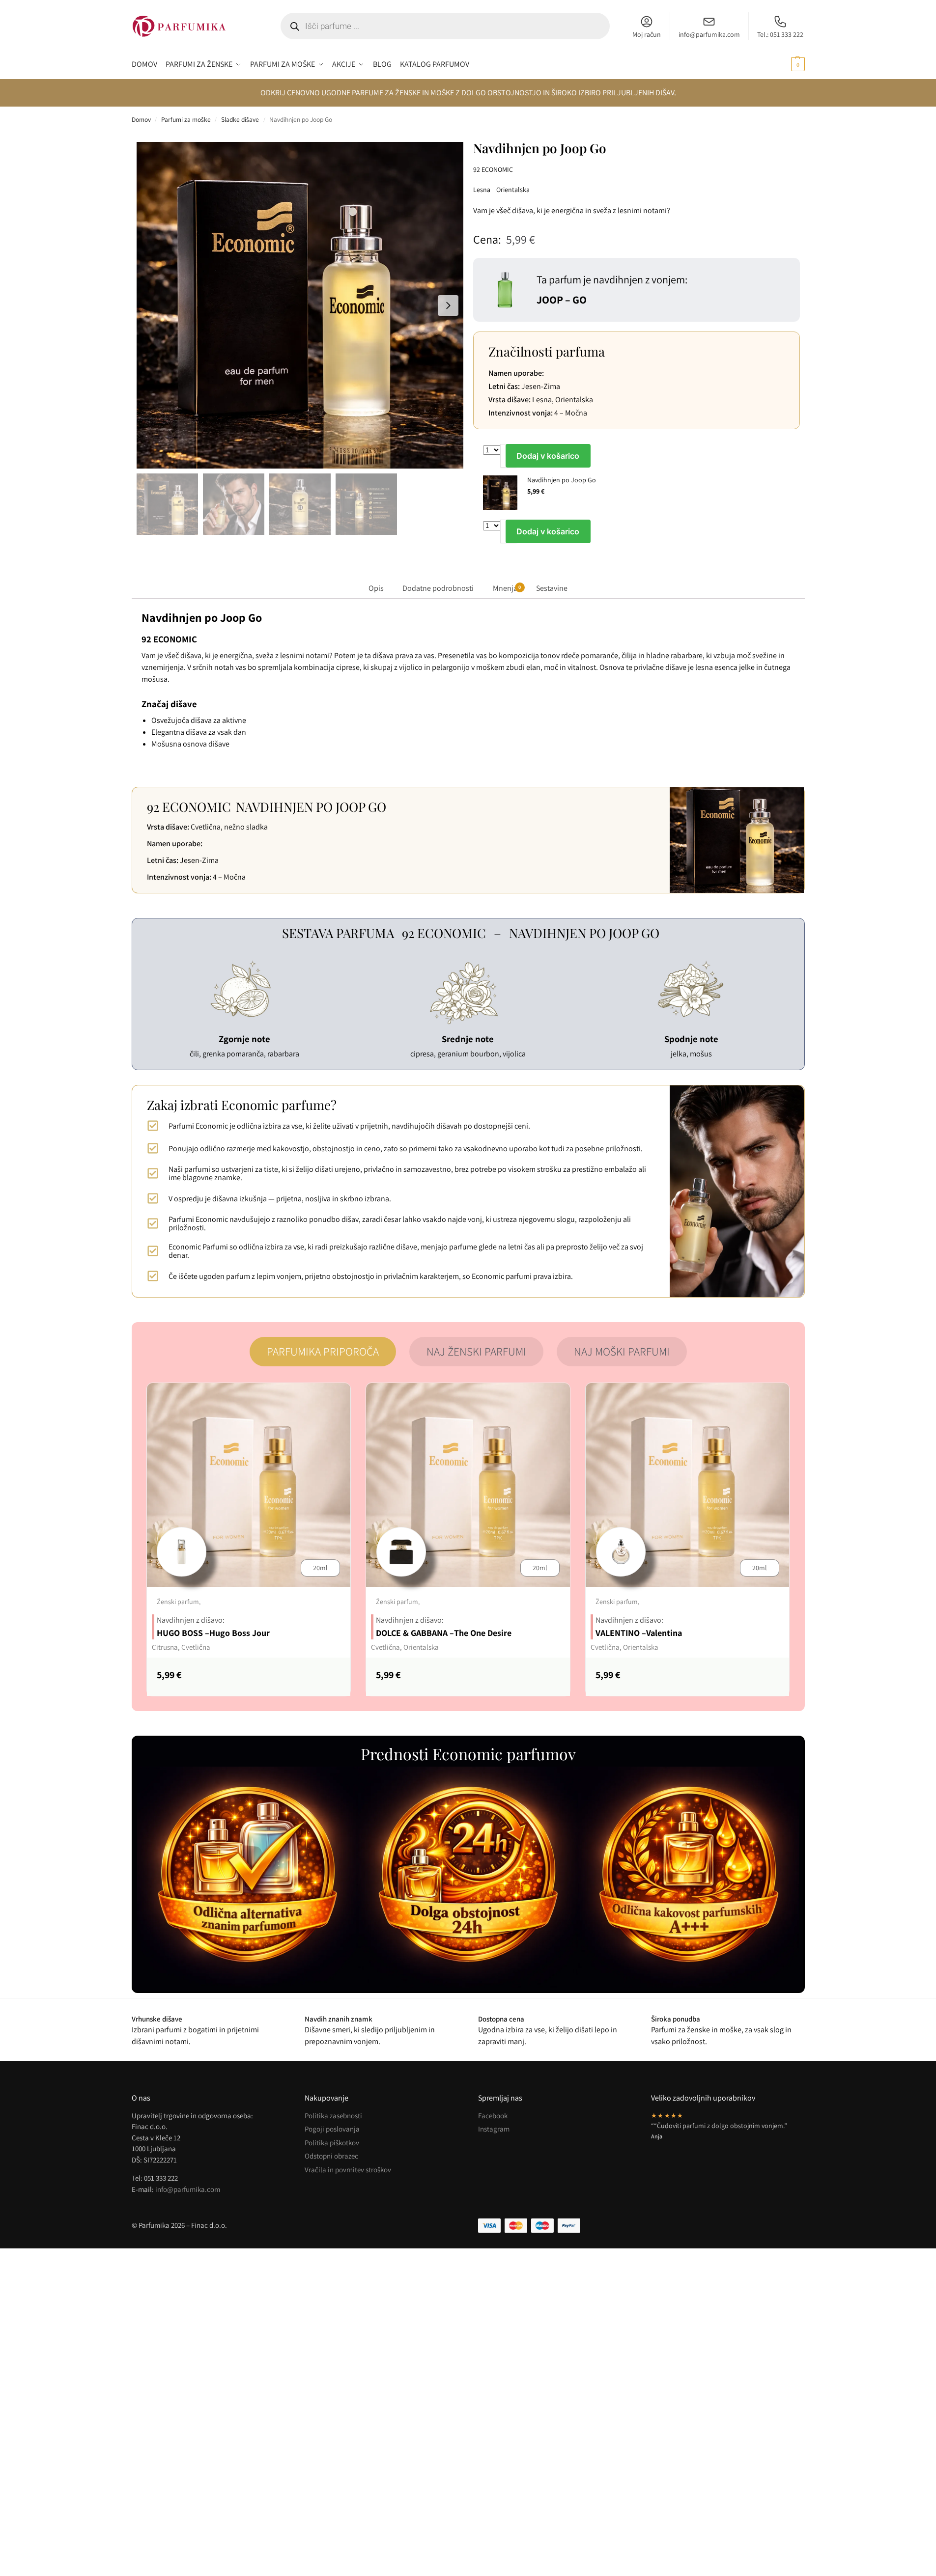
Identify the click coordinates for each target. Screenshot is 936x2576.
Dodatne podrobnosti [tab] (438, 588)
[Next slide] (448, 305)
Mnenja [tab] (507, 588)
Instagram (494, 2129)
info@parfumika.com (709, 34)
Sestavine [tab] (552, 588)
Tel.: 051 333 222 (780, 34)
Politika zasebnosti (333, 2116)
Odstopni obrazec (331, 2156)
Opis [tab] (376, 588)
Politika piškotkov (332, 2143)
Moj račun (647, 34)
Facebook (493, 2116)
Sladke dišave (240, 119)
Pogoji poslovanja (332, 2129)
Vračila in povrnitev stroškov (348, 2170)
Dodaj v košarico (548, 456)
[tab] (323, 1352)
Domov (141, 119)
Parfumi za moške (186, 119)
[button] (786, 64)
